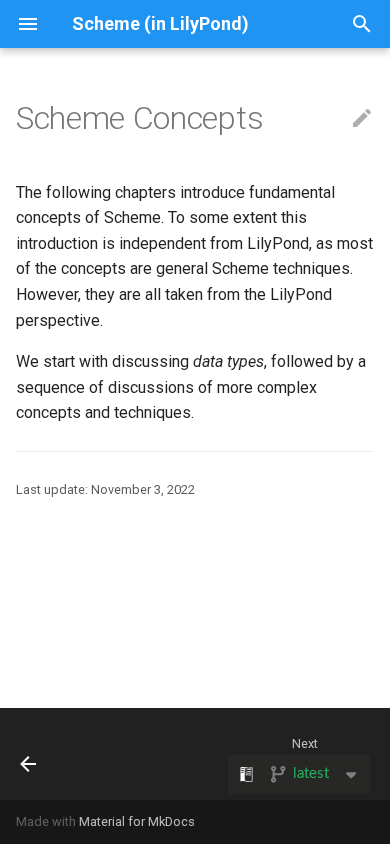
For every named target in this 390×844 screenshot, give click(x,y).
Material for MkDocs (137, 821)
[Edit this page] (362, 119)
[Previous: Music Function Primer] (29, 754)
